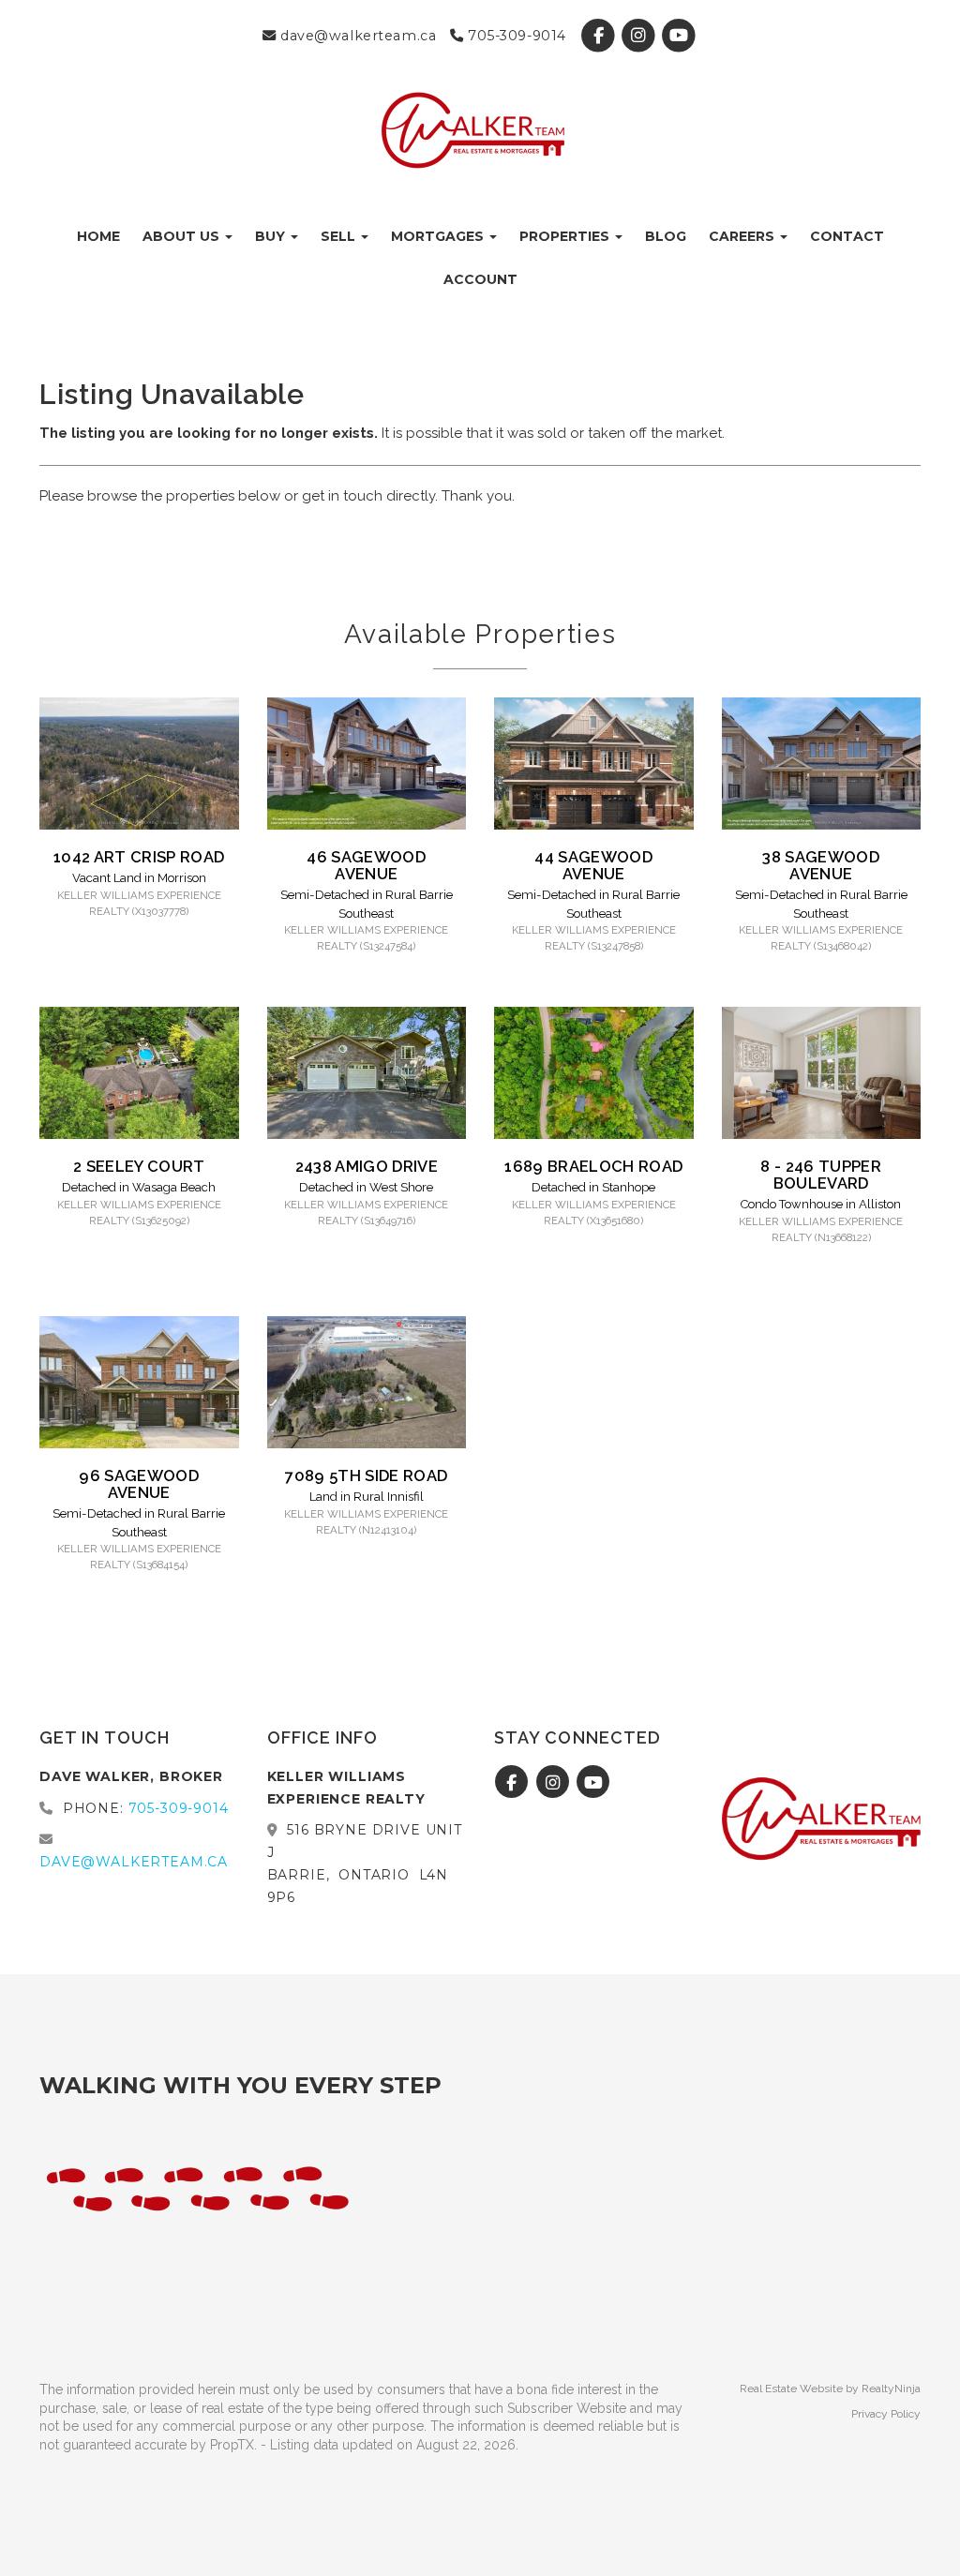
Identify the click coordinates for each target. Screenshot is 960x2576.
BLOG (666, 236)
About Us (183, 236)
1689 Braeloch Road (593, 1166)
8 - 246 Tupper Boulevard (821, 1175)
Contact (847, 236)
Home (98, 236)
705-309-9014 (515, 36)
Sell (340, 236)
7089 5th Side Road (366, 1475)
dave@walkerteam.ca (356, 36)
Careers (743, 236)
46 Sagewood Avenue (366, 865)
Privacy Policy (886, 2414)
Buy (272, 236)
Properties (566, 236)
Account (480, 279)
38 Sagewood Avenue (821, 865)
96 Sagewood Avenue (139, 1484)
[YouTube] (679, 36)
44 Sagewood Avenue (593, 865)
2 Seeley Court (139, 1166)
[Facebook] (600, 36)
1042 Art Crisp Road (139, 857)
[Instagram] (641, 36)
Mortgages (439, 236)
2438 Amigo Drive (367, 1166)
